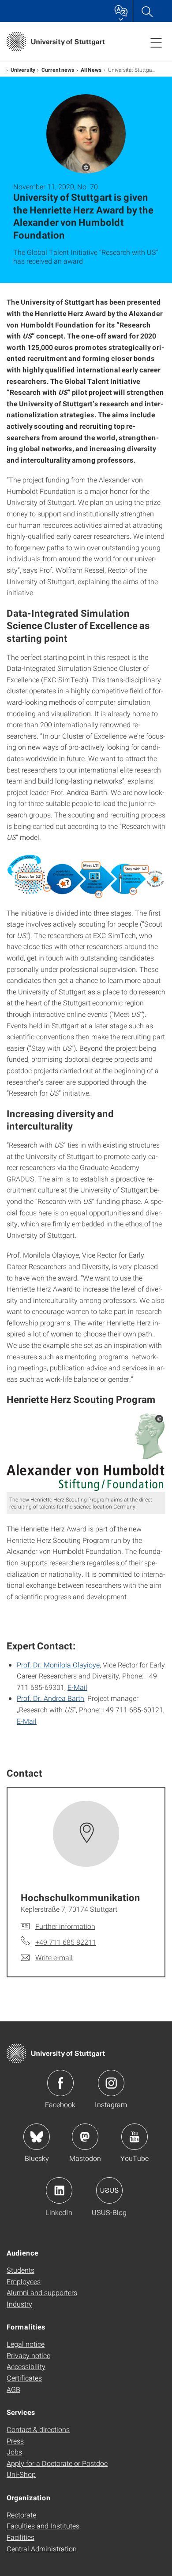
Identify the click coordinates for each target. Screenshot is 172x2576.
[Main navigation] (156, 42)
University (23, 70)
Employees (24, 2281)
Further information (65, 1926)
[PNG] (86, 875)
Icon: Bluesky (37, 2137)
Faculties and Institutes (43, 2526)
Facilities (21, 2537)
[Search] (147, 11)
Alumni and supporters (42, 2292)
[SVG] (86, 1452)
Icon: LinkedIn (59, 2190)
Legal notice (26, 2344)
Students (21, 2270)
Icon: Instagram (111, 2083)
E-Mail (77, 1687)
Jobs (14, 2452)
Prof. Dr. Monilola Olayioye (58, 1665)
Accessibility (26, 2366)
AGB (13, 2389)
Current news (58, 70)
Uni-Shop (21, 2474)
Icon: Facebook (60, 2083)
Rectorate (21, 2515)
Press (15, 2441)
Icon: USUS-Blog (109, 2190)
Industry (19, 2304)
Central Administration (42, 2548)
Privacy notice (28, 2355)
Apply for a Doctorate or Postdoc (57, 2463)
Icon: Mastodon (85, 2137)
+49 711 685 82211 (66, 1942)
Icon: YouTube (135, 2137)
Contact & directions (38, 2429)
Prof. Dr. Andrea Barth (50, 1698)
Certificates (24, 2378)
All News (91, 70)
